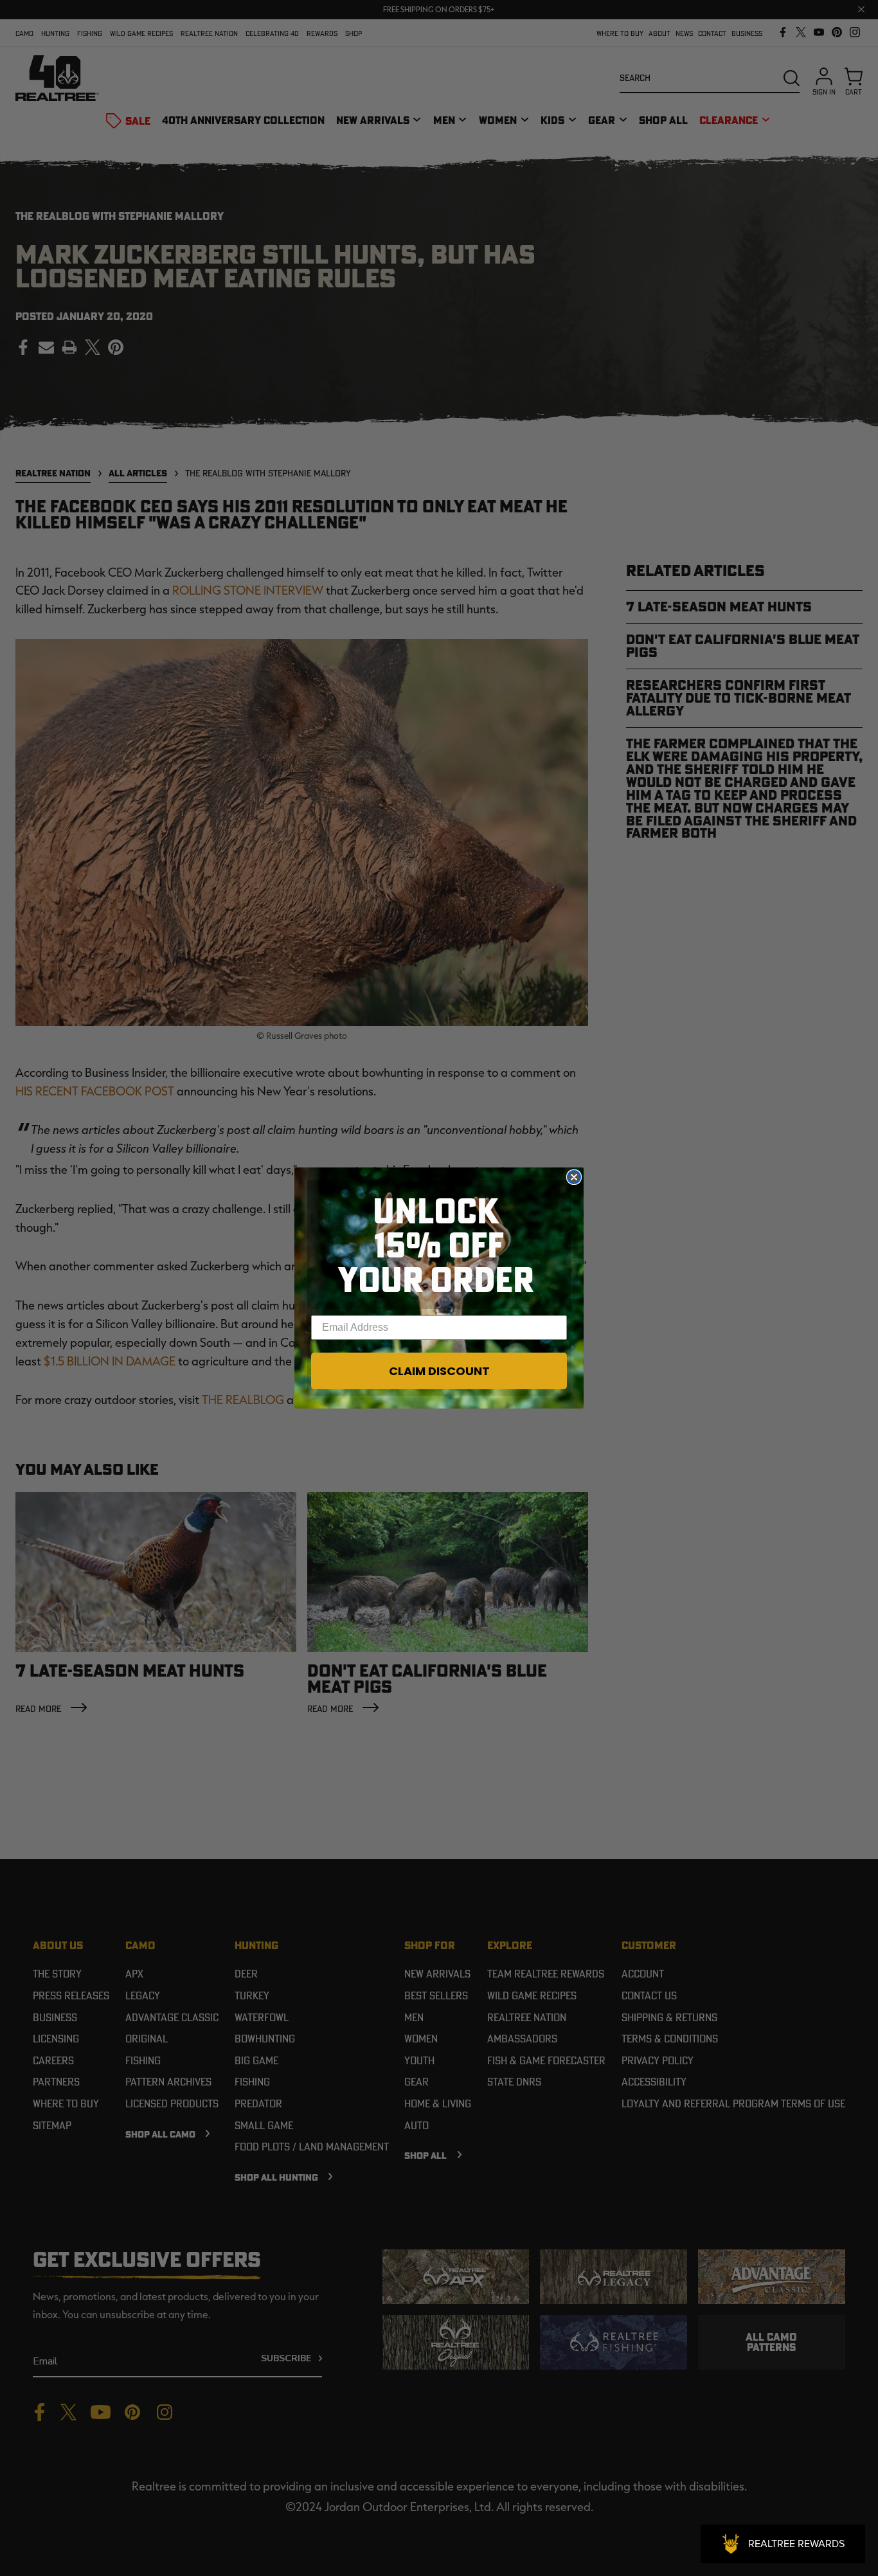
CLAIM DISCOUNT (439, 1371)
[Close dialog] (574, 1177)
